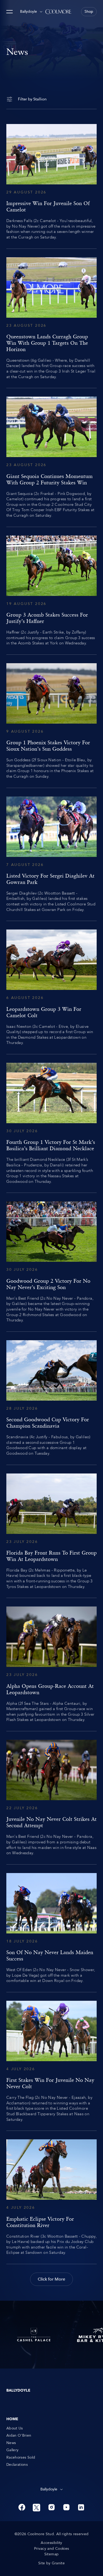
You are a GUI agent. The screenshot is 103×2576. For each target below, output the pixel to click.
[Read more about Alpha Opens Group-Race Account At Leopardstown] (51, 1665)
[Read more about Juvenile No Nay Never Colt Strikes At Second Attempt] (51, 1798)
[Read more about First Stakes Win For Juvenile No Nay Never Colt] (51, 2061)
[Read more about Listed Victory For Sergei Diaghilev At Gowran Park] (51, 855)
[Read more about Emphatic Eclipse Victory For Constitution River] (51, 2197)
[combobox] (31, 12)
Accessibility (51, 2543)
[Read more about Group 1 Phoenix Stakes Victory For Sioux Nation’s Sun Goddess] (51, 721)
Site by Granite (51, 2563)
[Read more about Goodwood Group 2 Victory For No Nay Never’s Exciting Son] (51, 1262)
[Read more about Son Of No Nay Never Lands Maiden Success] (51, 1928)
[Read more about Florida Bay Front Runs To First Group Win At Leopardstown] (51, 1532)
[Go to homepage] (58, 12)
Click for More (51, 2279)
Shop (89, 12)
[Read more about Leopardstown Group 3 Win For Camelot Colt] (51, 988)
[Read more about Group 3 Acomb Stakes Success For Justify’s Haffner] (51, 591)
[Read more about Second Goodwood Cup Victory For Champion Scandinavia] (51, 1398)
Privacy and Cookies (52, 2549)
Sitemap (51, 2554)
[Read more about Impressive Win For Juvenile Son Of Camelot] (51, 182)
